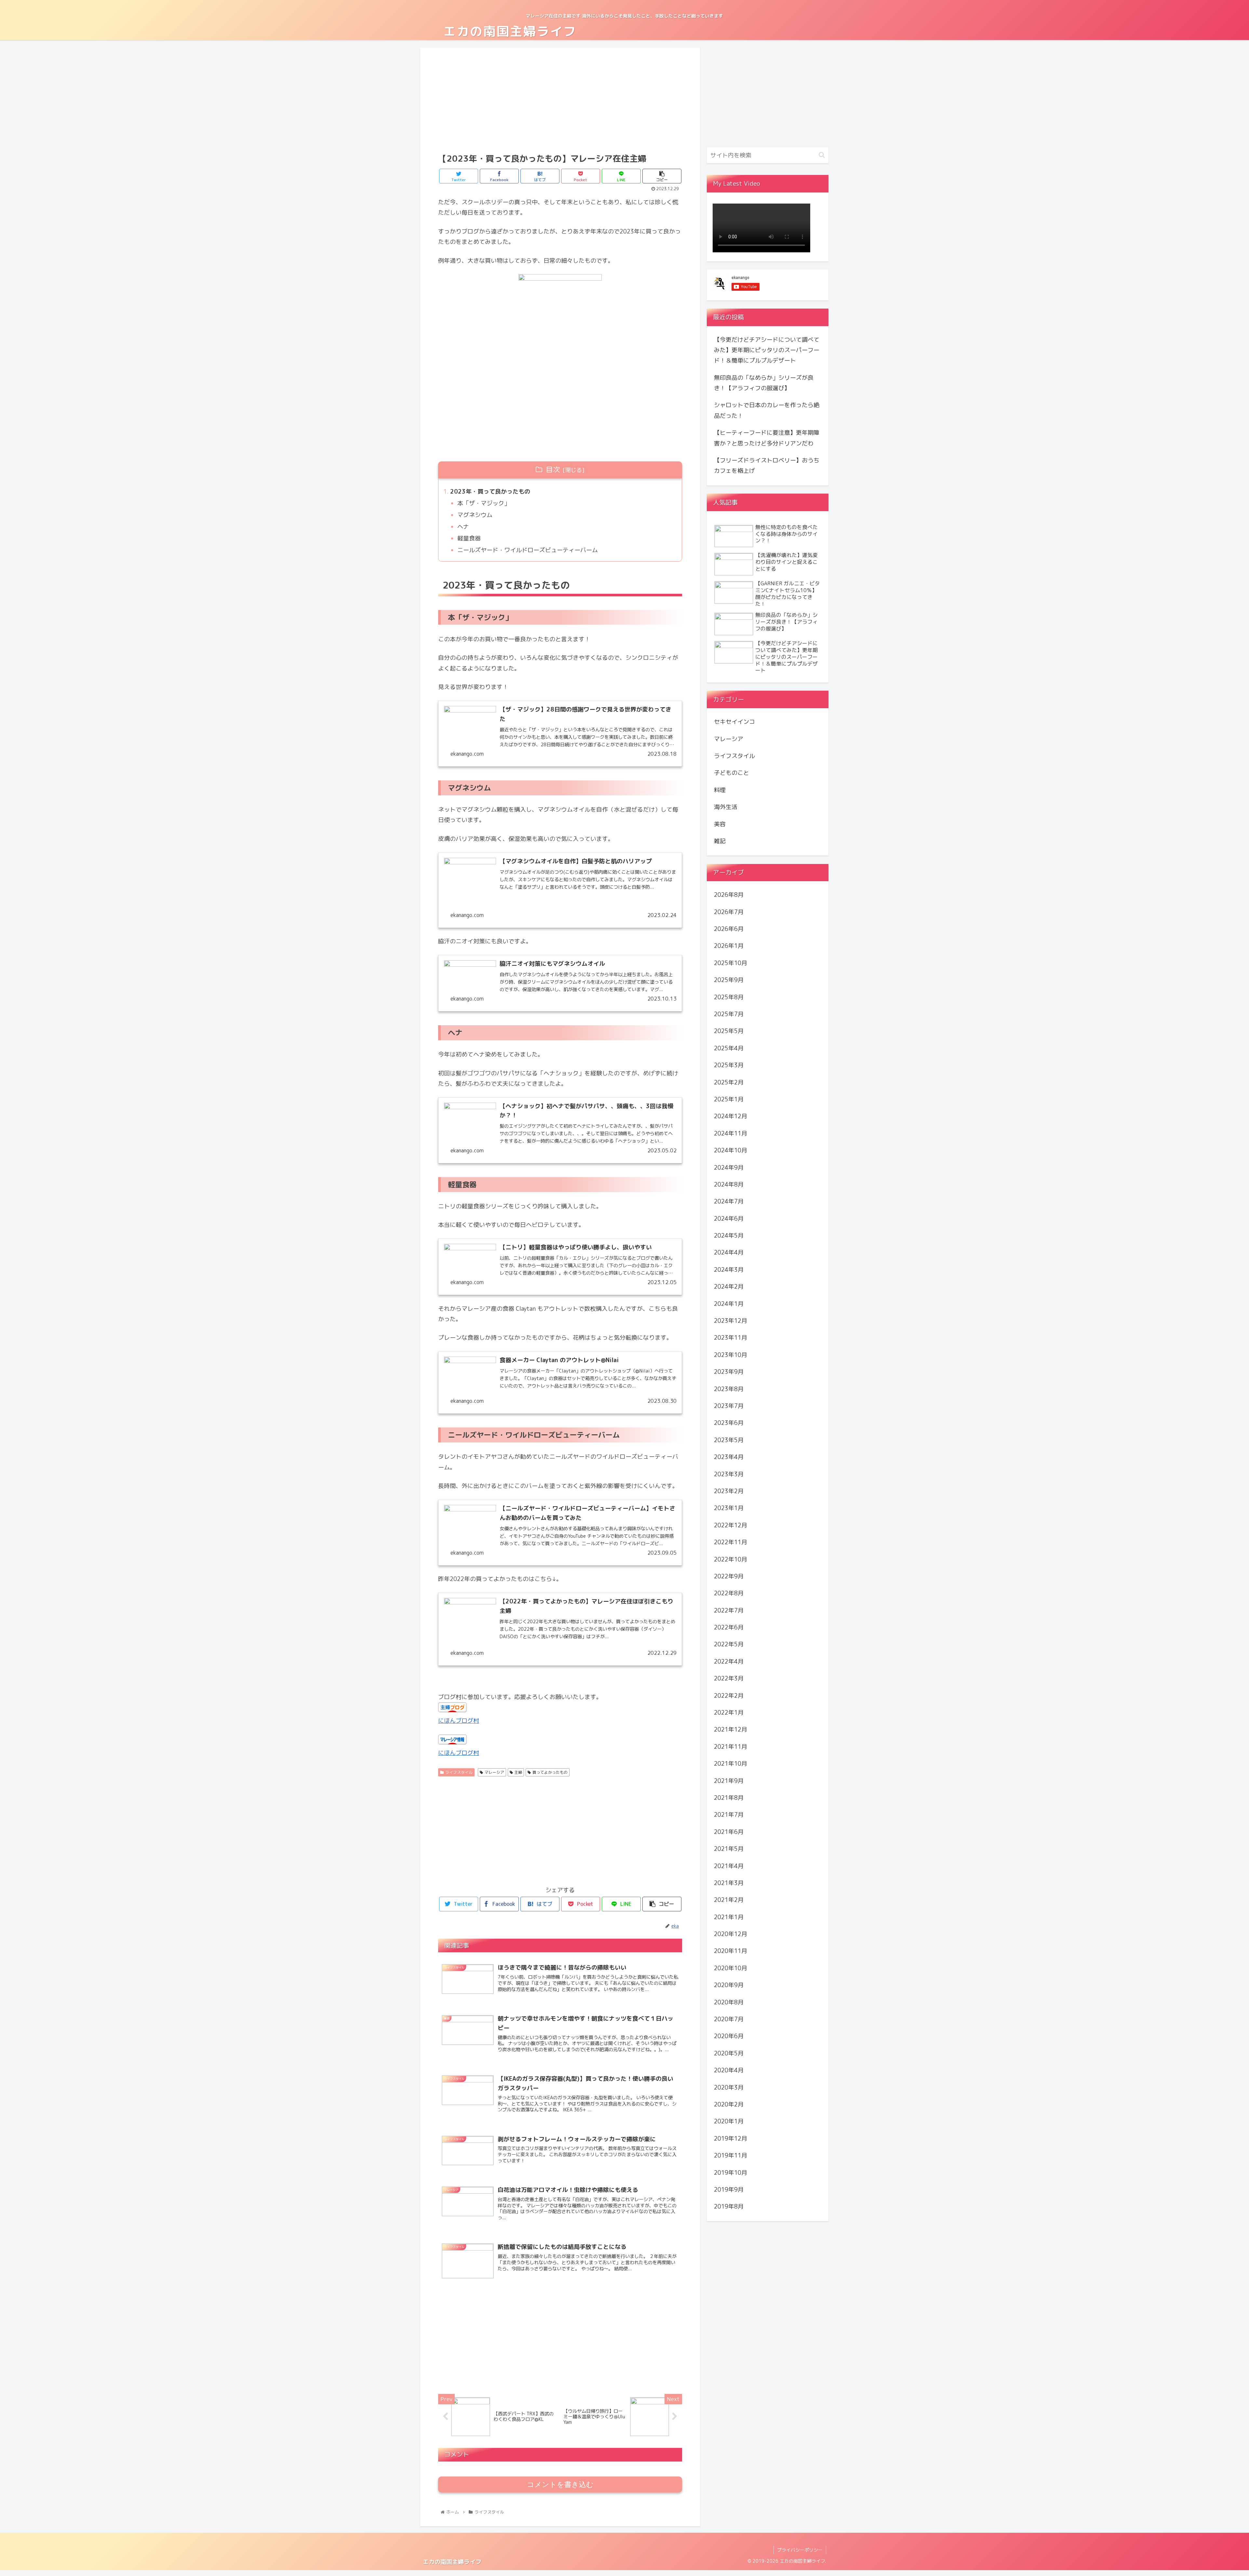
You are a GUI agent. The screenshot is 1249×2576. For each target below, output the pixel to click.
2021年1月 (729, 1917)
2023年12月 (731, 1321)
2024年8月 (729, 1184)
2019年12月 (731, 2138)
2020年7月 (729, 2019)
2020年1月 (729, 2121)
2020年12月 (731, 1934)
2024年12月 (731, 1116)
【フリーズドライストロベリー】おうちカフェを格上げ (767, 465)
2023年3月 (729, 1474)
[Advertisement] (560, 100)
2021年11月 (731, 1747)
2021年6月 (729, 1832)
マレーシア (494, 1772)
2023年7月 (729, 1406)
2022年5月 (729, 1644)
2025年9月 (729, 980)
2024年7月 (729, 1201)
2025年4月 (729, 1048)
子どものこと (732, 773)
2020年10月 (731, 1968)
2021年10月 (731, 1764)
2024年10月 (731, 1150)
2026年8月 (729, 895)
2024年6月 (729, 1219)
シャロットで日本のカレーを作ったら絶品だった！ (767, 410)
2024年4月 (729, 1252)
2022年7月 (729, 1610)
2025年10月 (731, 963)
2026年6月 (729, 929)
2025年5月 (729, 1031)
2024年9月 (729, 1167)
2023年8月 (729, 1389)
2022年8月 (729, 1593)
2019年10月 (731, 2172)
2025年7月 (729, 1014)
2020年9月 (729, 1985)
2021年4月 (729, 1866)
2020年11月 (731, 1951)
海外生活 (726, 807)
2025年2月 (729, 1082)
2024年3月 (729, 1270)
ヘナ (463, 527)
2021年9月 (729, 1780)
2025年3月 (729, 1065)
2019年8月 (729, 2206)
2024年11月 (731, 1133)
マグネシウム (475, 515)
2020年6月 (729, 2036)
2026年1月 (729, 946)
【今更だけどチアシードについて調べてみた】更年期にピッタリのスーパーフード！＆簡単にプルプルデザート (767, 350)
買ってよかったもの (550, 1772)
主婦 (518, 1772)
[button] (822, 155)
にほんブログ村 (459, 1721)
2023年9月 (729, 1372)
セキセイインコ (734, 722)
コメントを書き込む (560, 2484)
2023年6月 (729, 1423)
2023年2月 (729, 1491)
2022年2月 (729, 1695)
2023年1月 (729, 1508)
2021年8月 (729, 1798)
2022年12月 (731, 1525)
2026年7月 (729, 912)
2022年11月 (731, 1542)
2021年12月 (731, 1729)
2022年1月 (729, 1713)
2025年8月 (729, 997)
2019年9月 (729, 2190)
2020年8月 (729, 2002)
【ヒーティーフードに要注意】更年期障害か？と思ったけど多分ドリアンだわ (767, 438)
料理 (720, 790)
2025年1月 (729, 1099)
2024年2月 (729, 1287)
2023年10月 (731, 1355)
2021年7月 (729, 1815)
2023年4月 (729, 1457)
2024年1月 (729, 1303)
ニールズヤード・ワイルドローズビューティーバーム (528, 550)
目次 (553, 470)
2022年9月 (729, 1576)
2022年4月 (729, 1661)
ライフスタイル (459, 1772)
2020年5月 (729, 2053)
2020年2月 (729, 2104)
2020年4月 (729, 2070)
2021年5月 (729, 1849)
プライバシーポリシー (800, 2550)
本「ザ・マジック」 (484, 503)
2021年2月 (729, 1900)
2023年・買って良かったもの (490, 491)
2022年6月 (729, 1627)
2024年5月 (729, 1235)
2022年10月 (731, 1559)
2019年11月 (731, 2155)
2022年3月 (729, 1678)
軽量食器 (469, 538)
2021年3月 (729, 1883)
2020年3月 (729, 2087)
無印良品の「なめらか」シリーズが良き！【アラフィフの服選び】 (764, 383)
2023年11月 (731, 1338)
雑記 (720, 841)
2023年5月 (729, 1440)
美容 (720, 824)
